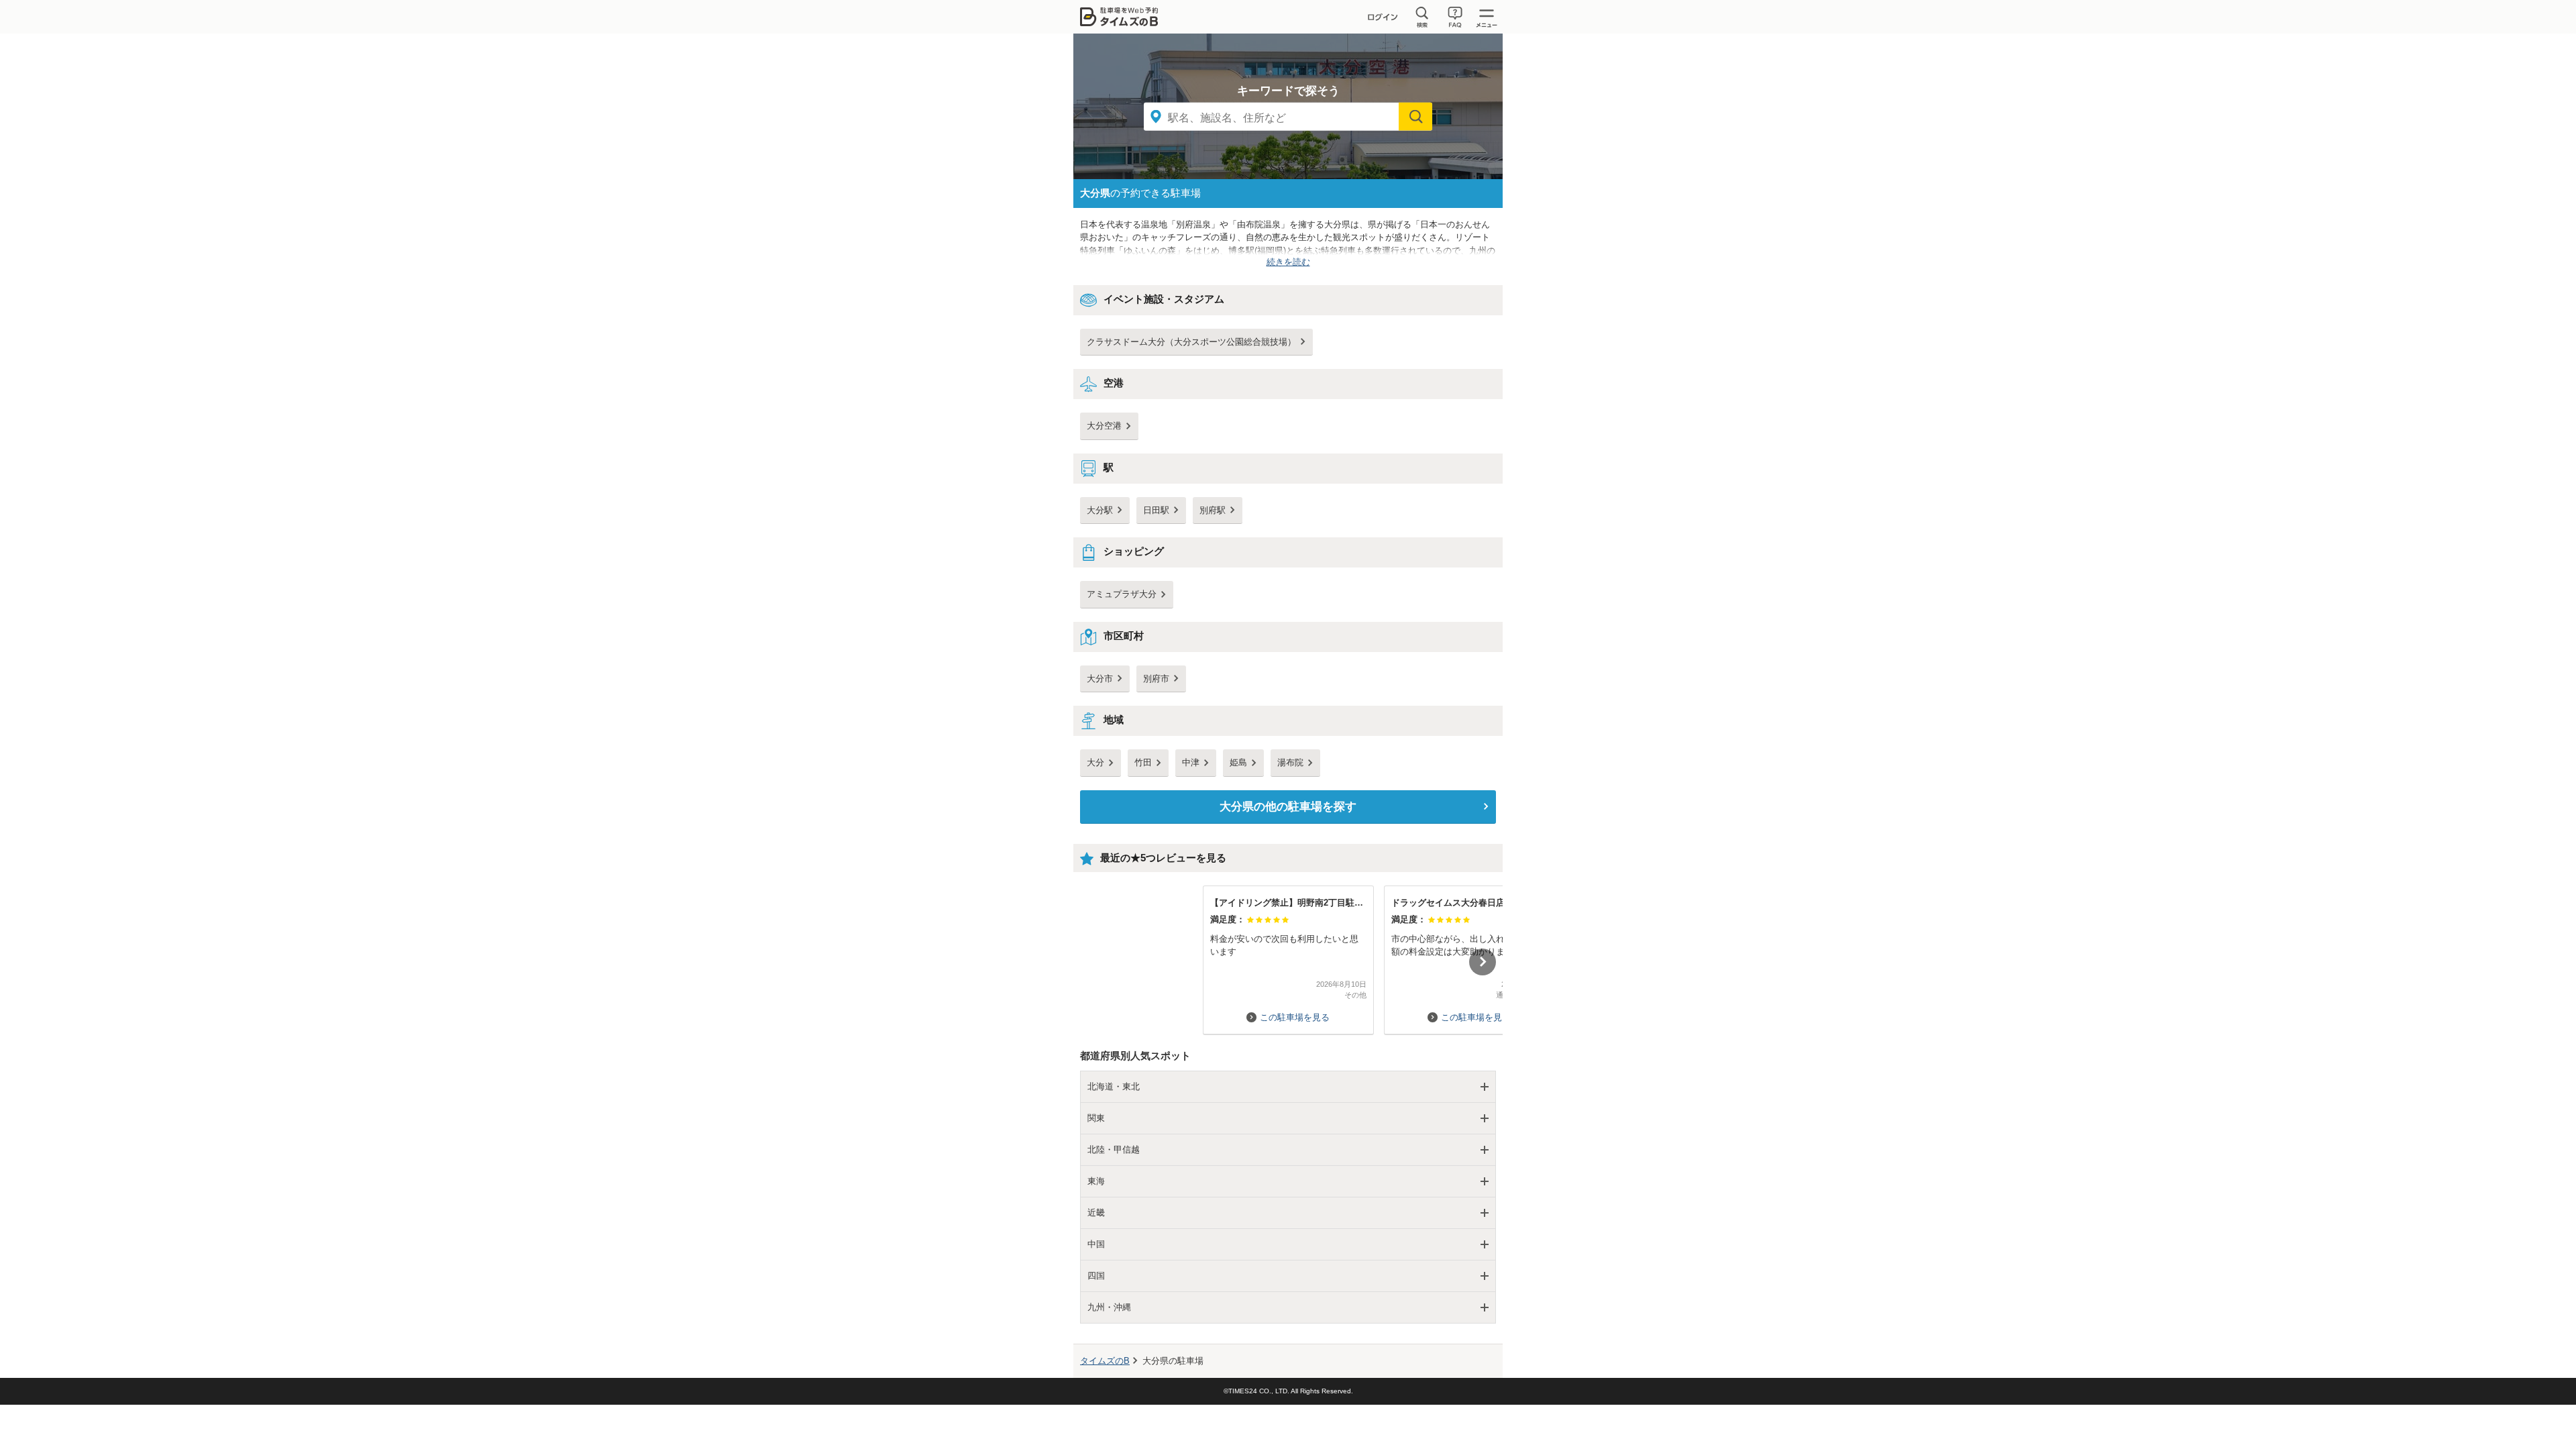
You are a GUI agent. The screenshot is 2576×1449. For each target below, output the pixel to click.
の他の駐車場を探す (1288, 807)
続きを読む (1288, 262)
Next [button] (1483, 962)
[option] (1288, 954)
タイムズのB (1105, 1361)
